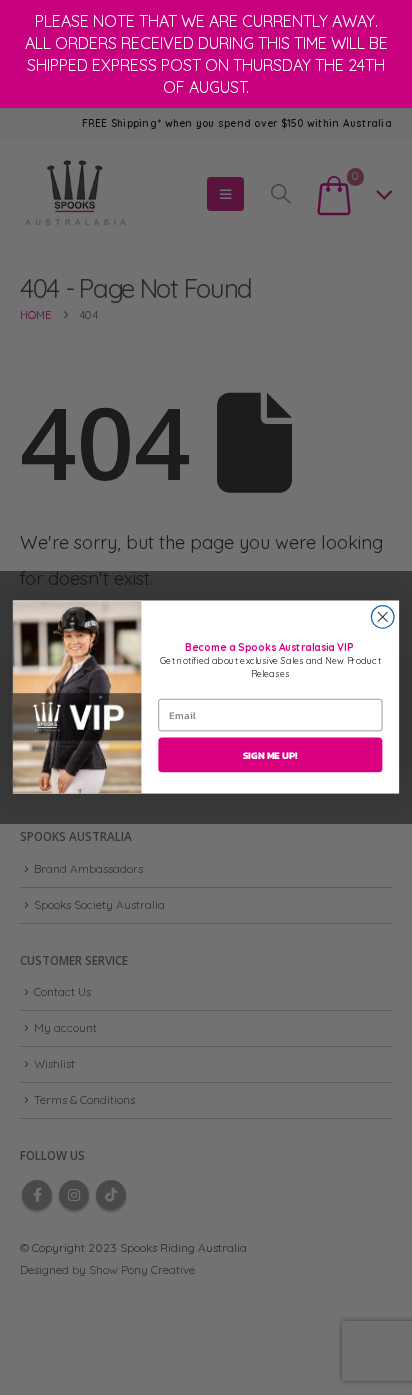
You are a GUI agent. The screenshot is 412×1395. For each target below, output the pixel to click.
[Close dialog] (382, 617)
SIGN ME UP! (270, 755)
